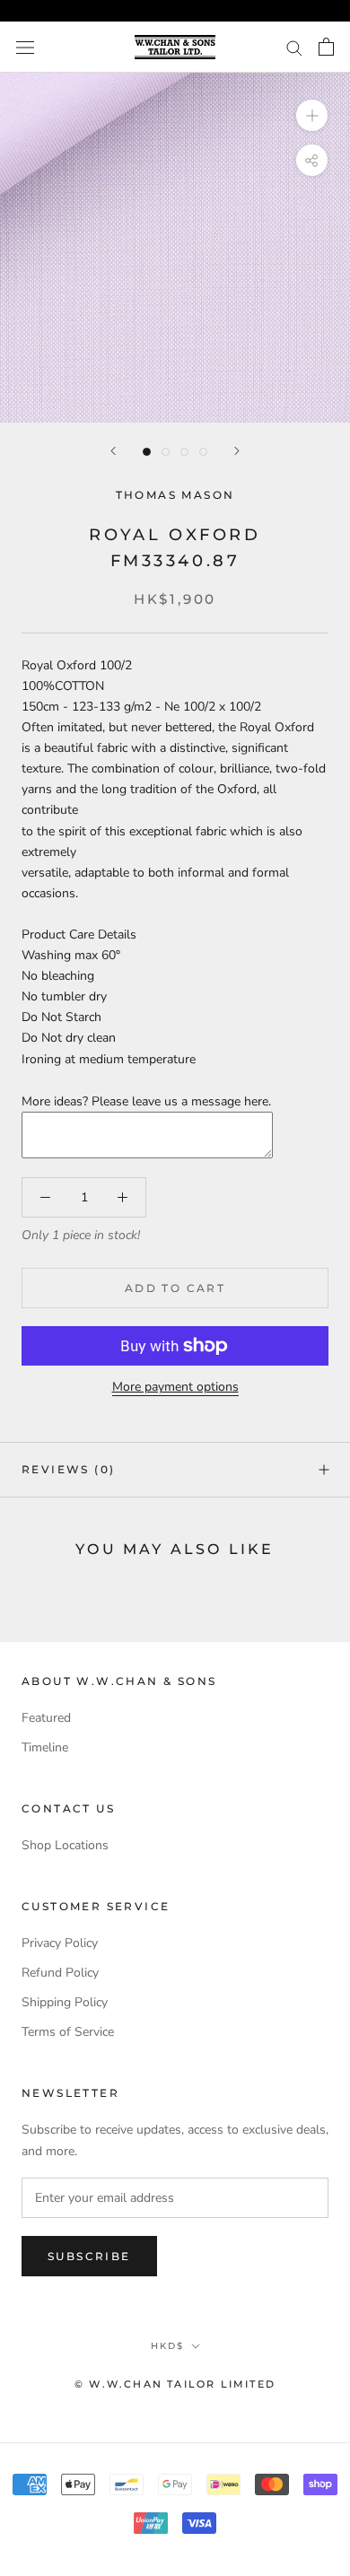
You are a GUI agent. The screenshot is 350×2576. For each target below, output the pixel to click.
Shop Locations (65, 1845)
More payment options (175, 1387)
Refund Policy (60, 1973)
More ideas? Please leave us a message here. (146, 1101)
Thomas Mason (175, 495)
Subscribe (89, 2256)
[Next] (237, 451)
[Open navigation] (25, 47)
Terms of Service (68, 2032)
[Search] (294, 47)
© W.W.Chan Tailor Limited (175, 2384)
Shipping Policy (65, 2002)
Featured (46, 1718)
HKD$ (167, 2346)
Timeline (45, 1747)
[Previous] (113, 451)
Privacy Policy (60, 1943)
